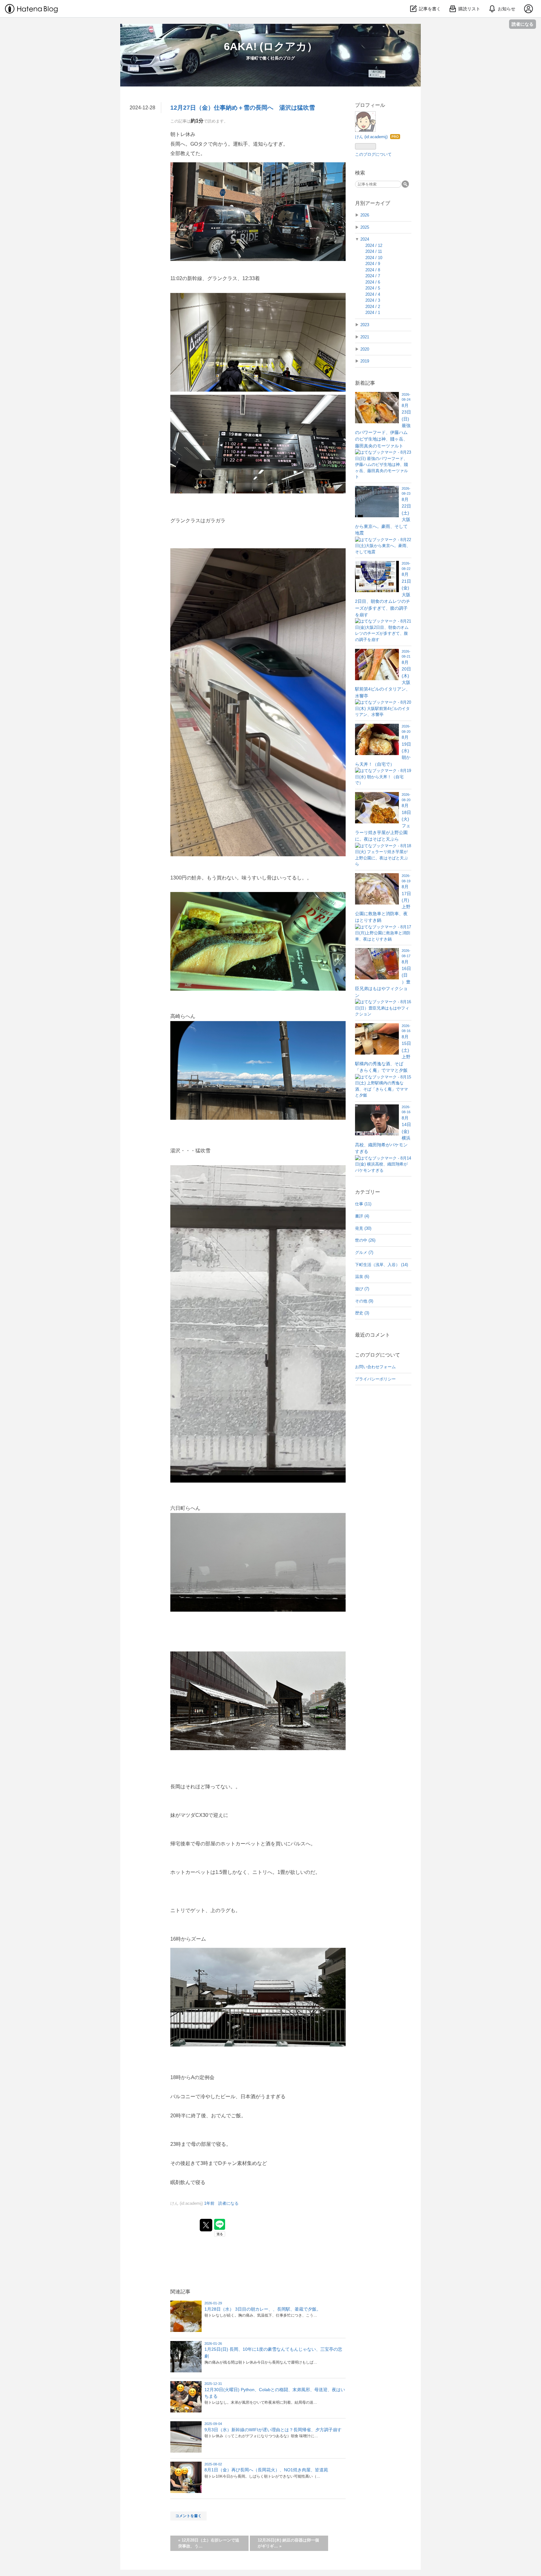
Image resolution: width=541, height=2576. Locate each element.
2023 (365, 325)
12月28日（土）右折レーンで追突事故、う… (209, 2543)
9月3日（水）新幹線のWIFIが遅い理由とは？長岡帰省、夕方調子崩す (273, 2430)
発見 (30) (363, 1228)
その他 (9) (364, 1301)
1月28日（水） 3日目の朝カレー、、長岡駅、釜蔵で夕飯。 (263, 2309)
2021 (365, 337)
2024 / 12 (374, 245)
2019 (365, 361)
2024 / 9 (373, 264)
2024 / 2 (373, 307)
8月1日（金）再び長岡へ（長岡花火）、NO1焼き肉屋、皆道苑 (266, 2470)
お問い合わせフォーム (375, 1367)
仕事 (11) (363, 1204)
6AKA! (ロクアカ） (271, 46)
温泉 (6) (362, 1277)
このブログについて (373, 154)
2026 (365, 215)
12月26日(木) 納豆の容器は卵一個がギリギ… (288, 2543)
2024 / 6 (373, 282)
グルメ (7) (364, 1252)
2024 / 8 (373, 270)
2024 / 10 (374, 258)
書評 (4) (362, 1216)
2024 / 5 (373, 288)
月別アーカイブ (373, 203)
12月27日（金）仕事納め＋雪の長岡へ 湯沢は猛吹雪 (243, 108)
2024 (365, 239)
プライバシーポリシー (375, 1379)
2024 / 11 (374, 251)
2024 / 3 (373, 300)
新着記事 (365, 383)
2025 (365, 227)
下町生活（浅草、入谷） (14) (381, 1265)
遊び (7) (362, 1289)
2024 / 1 (373, 313)
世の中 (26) (365, 1240)
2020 (365, 349)
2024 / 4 (373, 294)
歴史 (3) (362, 1313)
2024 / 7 (373, 276)
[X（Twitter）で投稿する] (206, 2225)
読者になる (523, 24)
